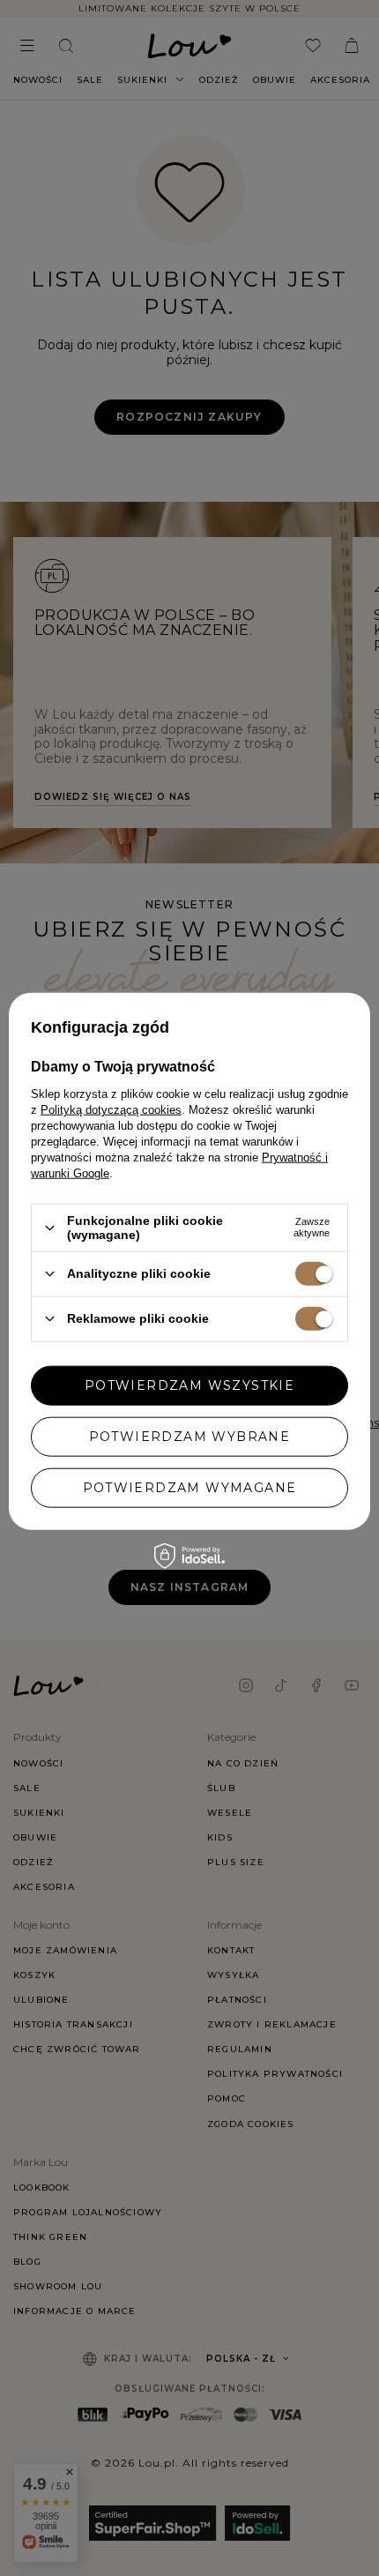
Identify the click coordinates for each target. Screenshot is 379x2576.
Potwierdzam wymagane (190, 1488)
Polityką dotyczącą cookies (111, 1110)
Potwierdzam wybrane (190, 1437)
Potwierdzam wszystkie (189, 1385)
